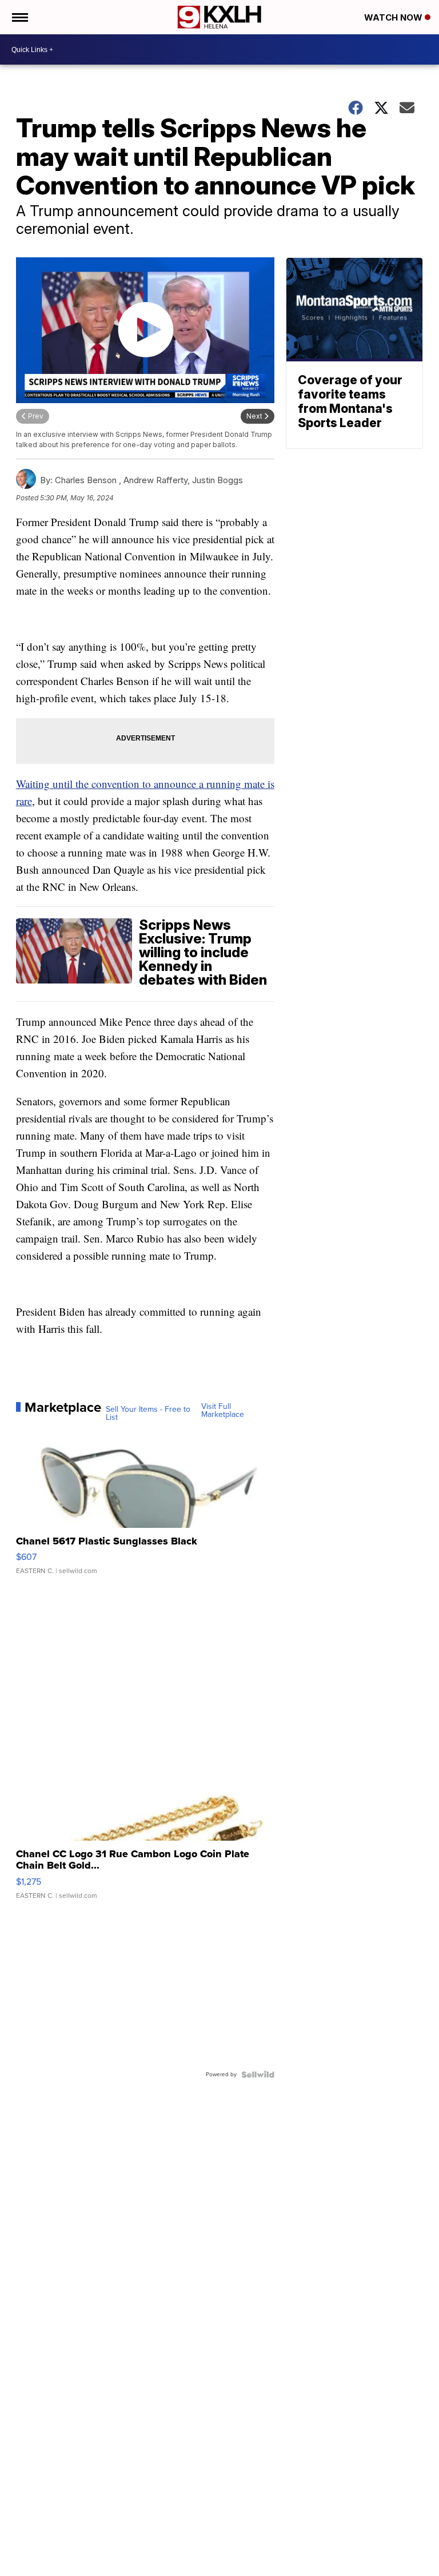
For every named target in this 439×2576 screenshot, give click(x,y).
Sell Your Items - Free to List (148, 1414)
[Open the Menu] (19, 17)
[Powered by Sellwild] (258, 2075)
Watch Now (394, 17)
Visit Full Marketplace (223, 1411)
